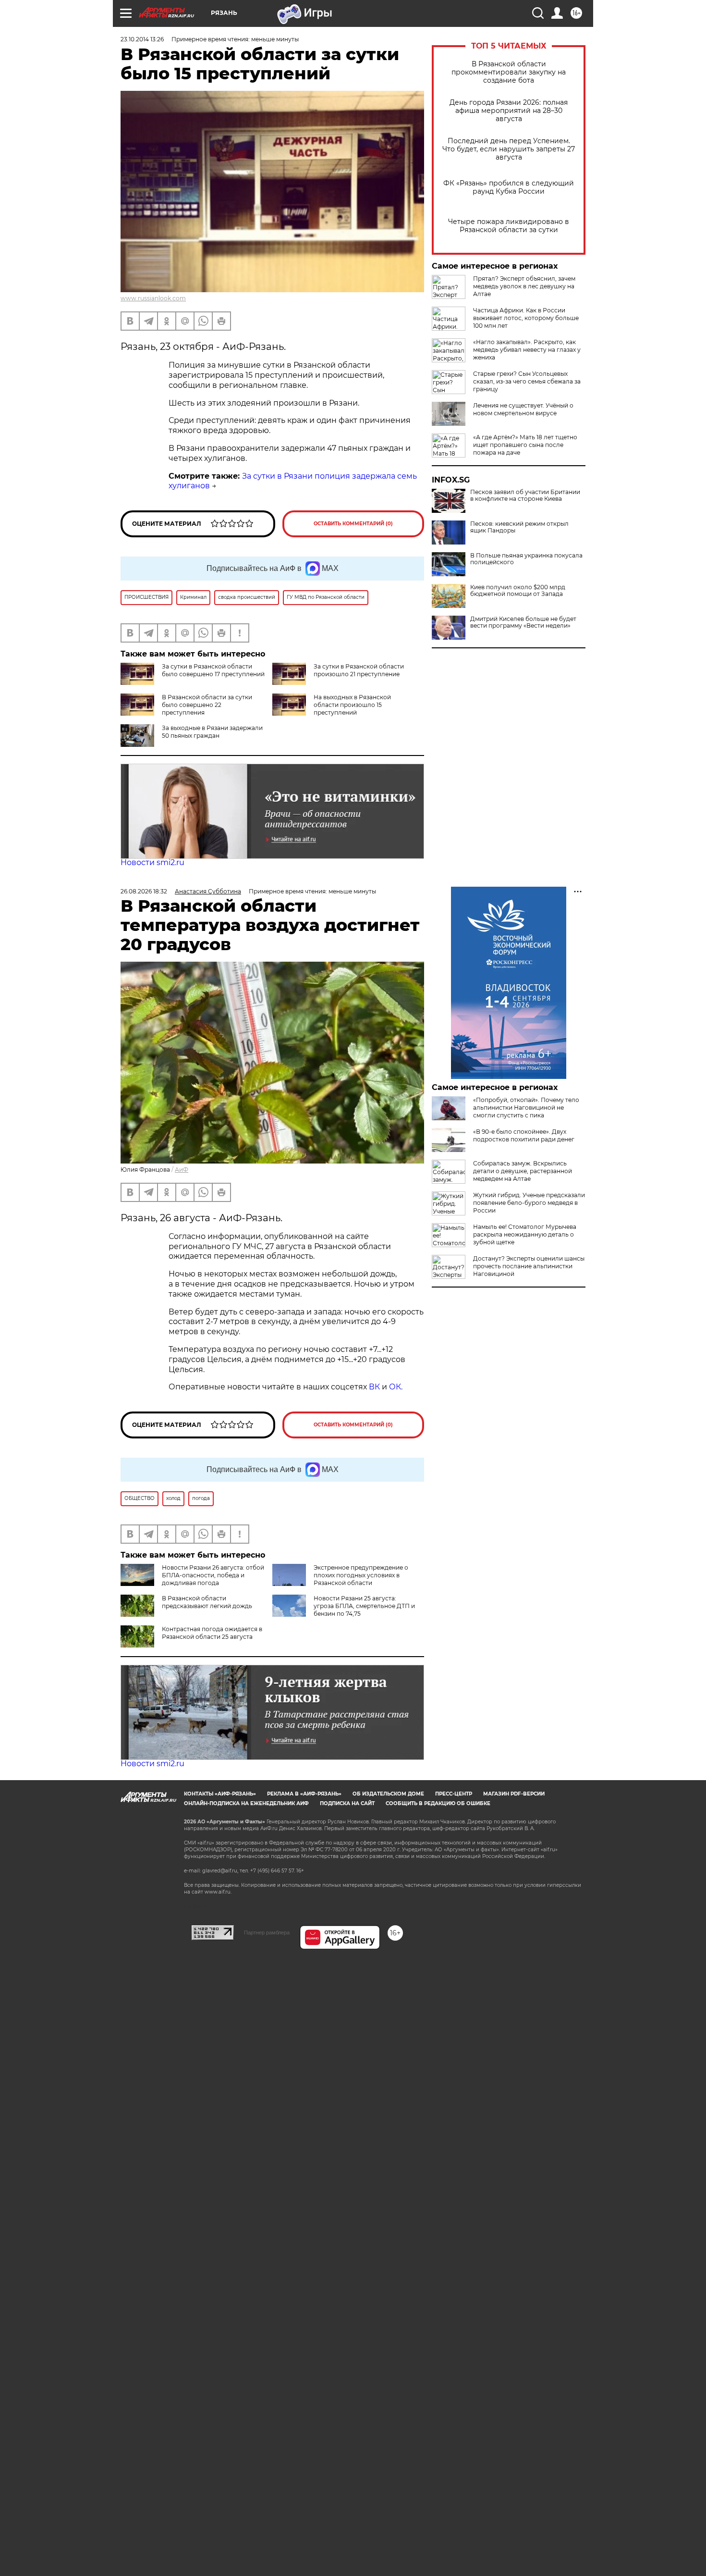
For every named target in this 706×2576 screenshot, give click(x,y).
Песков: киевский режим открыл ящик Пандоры (519, 527)
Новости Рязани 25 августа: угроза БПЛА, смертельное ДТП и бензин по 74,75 (364, 1606)
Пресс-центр (454, 1794)
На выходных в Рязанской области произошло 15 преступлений (352, 705)
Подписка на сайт (347, 1803)
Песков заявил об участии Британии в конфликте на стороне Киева (525, 495)
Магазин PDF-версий (514, 1794)
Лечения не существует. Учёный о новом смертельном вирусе (523, 409)
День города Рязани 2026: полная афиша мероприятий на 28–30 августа (509, 111)
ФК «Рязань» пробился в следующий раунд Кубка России (509, 187)
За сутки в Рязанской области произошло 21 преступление (359, 670)
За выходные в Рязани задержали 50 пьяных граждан (212, 732)
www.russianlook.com (153, 298)
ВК (374, 1387)
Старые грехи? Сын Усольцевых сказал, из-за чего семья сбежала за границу (527, 381)
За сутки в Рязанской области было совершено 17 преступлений (213, 670)
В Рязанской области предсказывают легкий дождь (207, 1602)
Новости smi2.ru (152, 862)
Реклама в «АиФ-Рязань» (304, 1794)
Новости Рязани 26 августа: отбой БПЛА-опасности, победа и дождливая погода (213, 1575)
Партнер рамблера (267, 1932)
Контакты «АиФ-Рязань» (220, 1794)
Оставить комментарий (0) (353, 524)
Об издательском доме (388, 1794)
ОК (395, 1387)
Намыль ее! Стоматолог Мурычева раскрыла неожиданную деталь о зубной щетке (525, 1234)
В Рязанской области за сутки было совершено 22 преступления (207, 705)
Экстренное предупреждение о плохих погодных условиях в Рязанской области (361, 1575)
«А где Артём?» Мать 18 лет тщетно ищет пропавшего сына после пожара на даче (525, 445)
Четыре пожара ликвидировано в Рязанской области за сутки (509, 226)
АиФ (182, 1170)
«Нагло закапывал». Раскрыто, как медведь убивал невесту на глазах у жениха (527, 350)
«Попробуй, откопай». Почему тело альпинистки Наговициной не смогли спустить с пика (526, 1108)
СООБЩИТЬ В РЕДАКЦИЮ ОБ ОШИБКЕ (438, 1803)
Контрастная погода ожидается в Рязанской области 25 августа (212, 1633)
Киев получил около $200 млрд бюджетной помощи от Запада (518, 591)
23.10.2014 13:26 (142, 39)
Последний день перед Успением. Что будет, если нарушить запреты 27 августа (509, 149)
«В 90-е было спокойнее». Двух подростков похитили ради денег (524, 1135)
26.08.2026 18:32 (144, 891)
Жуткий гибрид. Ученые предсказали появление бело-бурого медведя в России (529, 1203)
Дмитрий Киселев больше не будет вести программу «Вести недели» (523, 622)
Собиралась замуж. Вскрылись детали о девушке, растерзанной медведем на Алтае (523, 1171)
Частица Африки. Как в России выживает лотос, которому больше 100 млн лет (526, 318)
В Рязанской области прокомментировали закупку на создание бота (509, 72)
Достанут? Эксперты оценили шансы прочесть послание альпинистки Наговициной (529, 1266)
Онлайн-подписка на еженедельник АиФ (246, 1803)
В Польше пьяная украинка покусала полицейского (526, 559)
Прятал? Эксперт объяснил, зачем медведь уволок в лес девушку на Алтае (524, 286)
